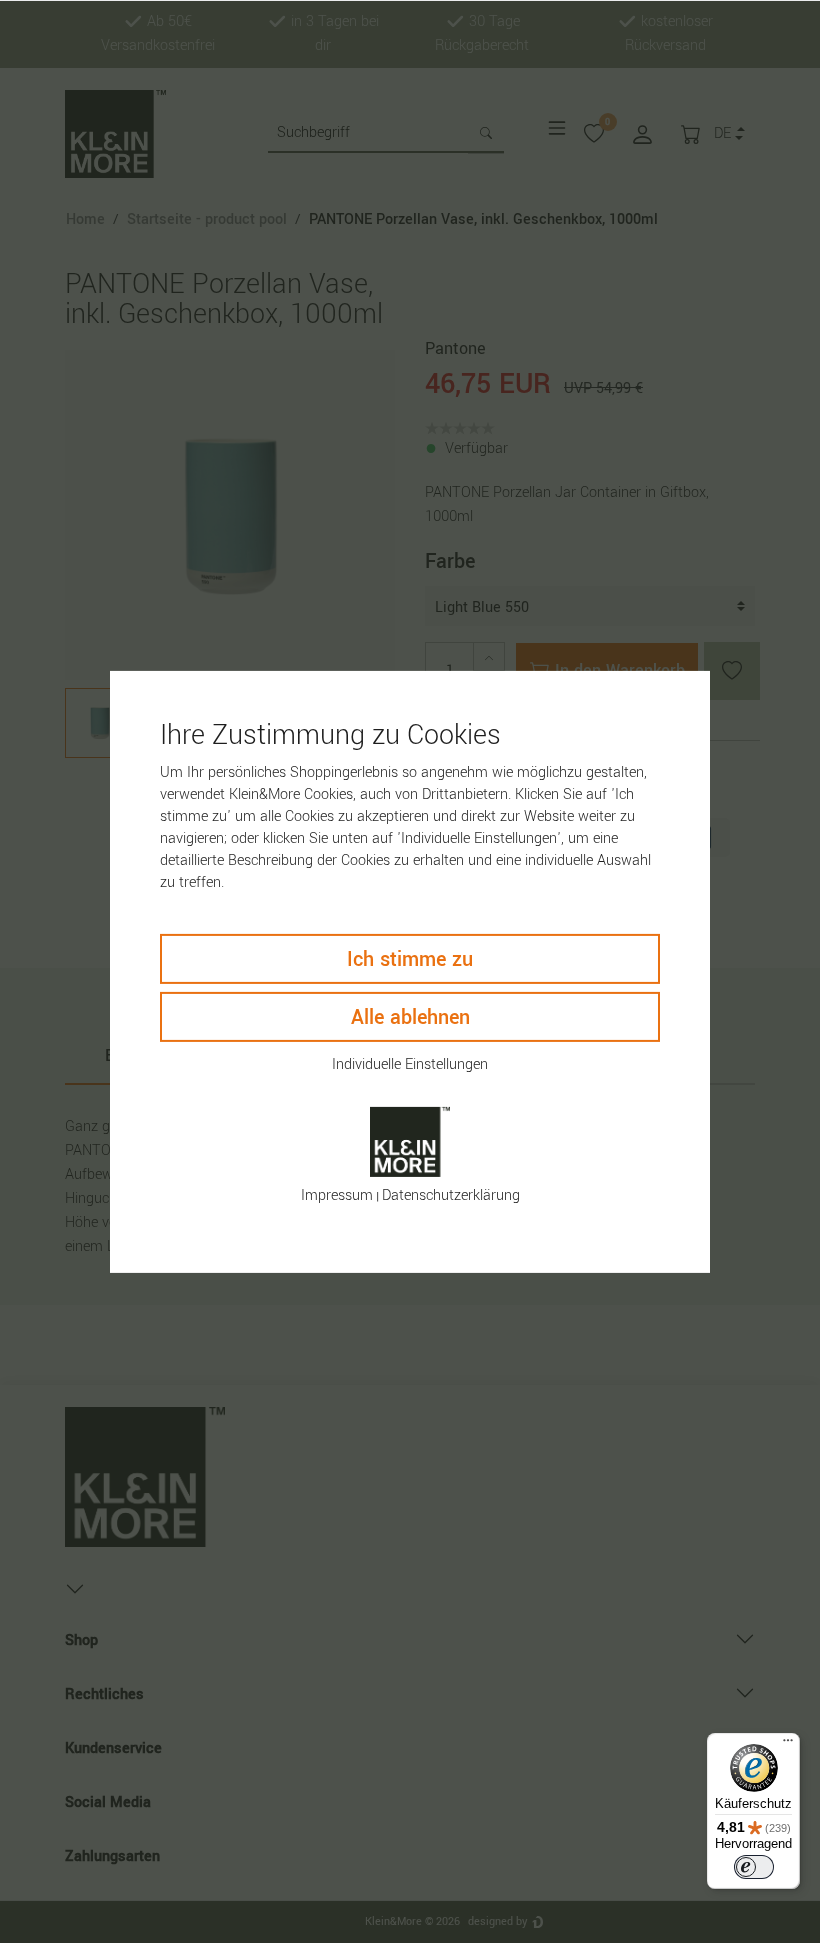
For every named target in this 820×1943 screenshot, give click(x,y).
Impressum (337, 1195)
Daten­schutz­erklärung (451, 1195)
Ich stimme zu (410, 959)
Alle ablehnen (410, 1017)
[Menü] (788, 1745)
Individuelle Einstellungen (410, 1064)
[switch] (754, 1867)
